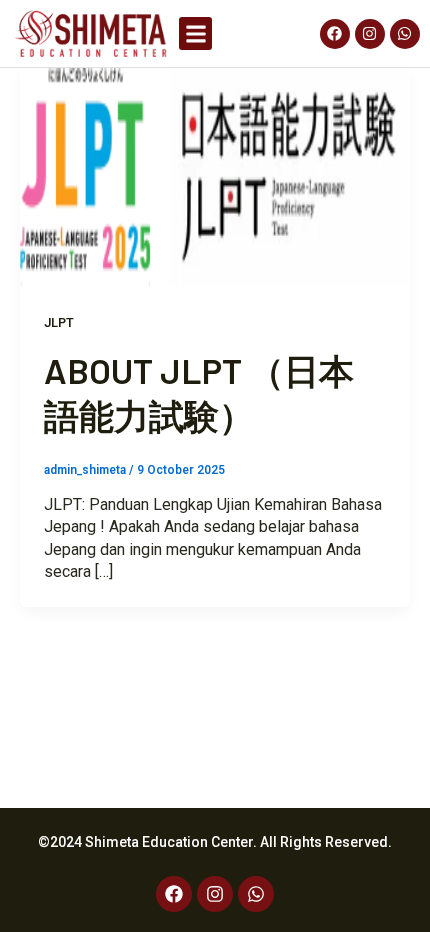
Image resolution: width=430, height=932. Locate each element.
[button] (195, 33)
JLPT (59, 322)
